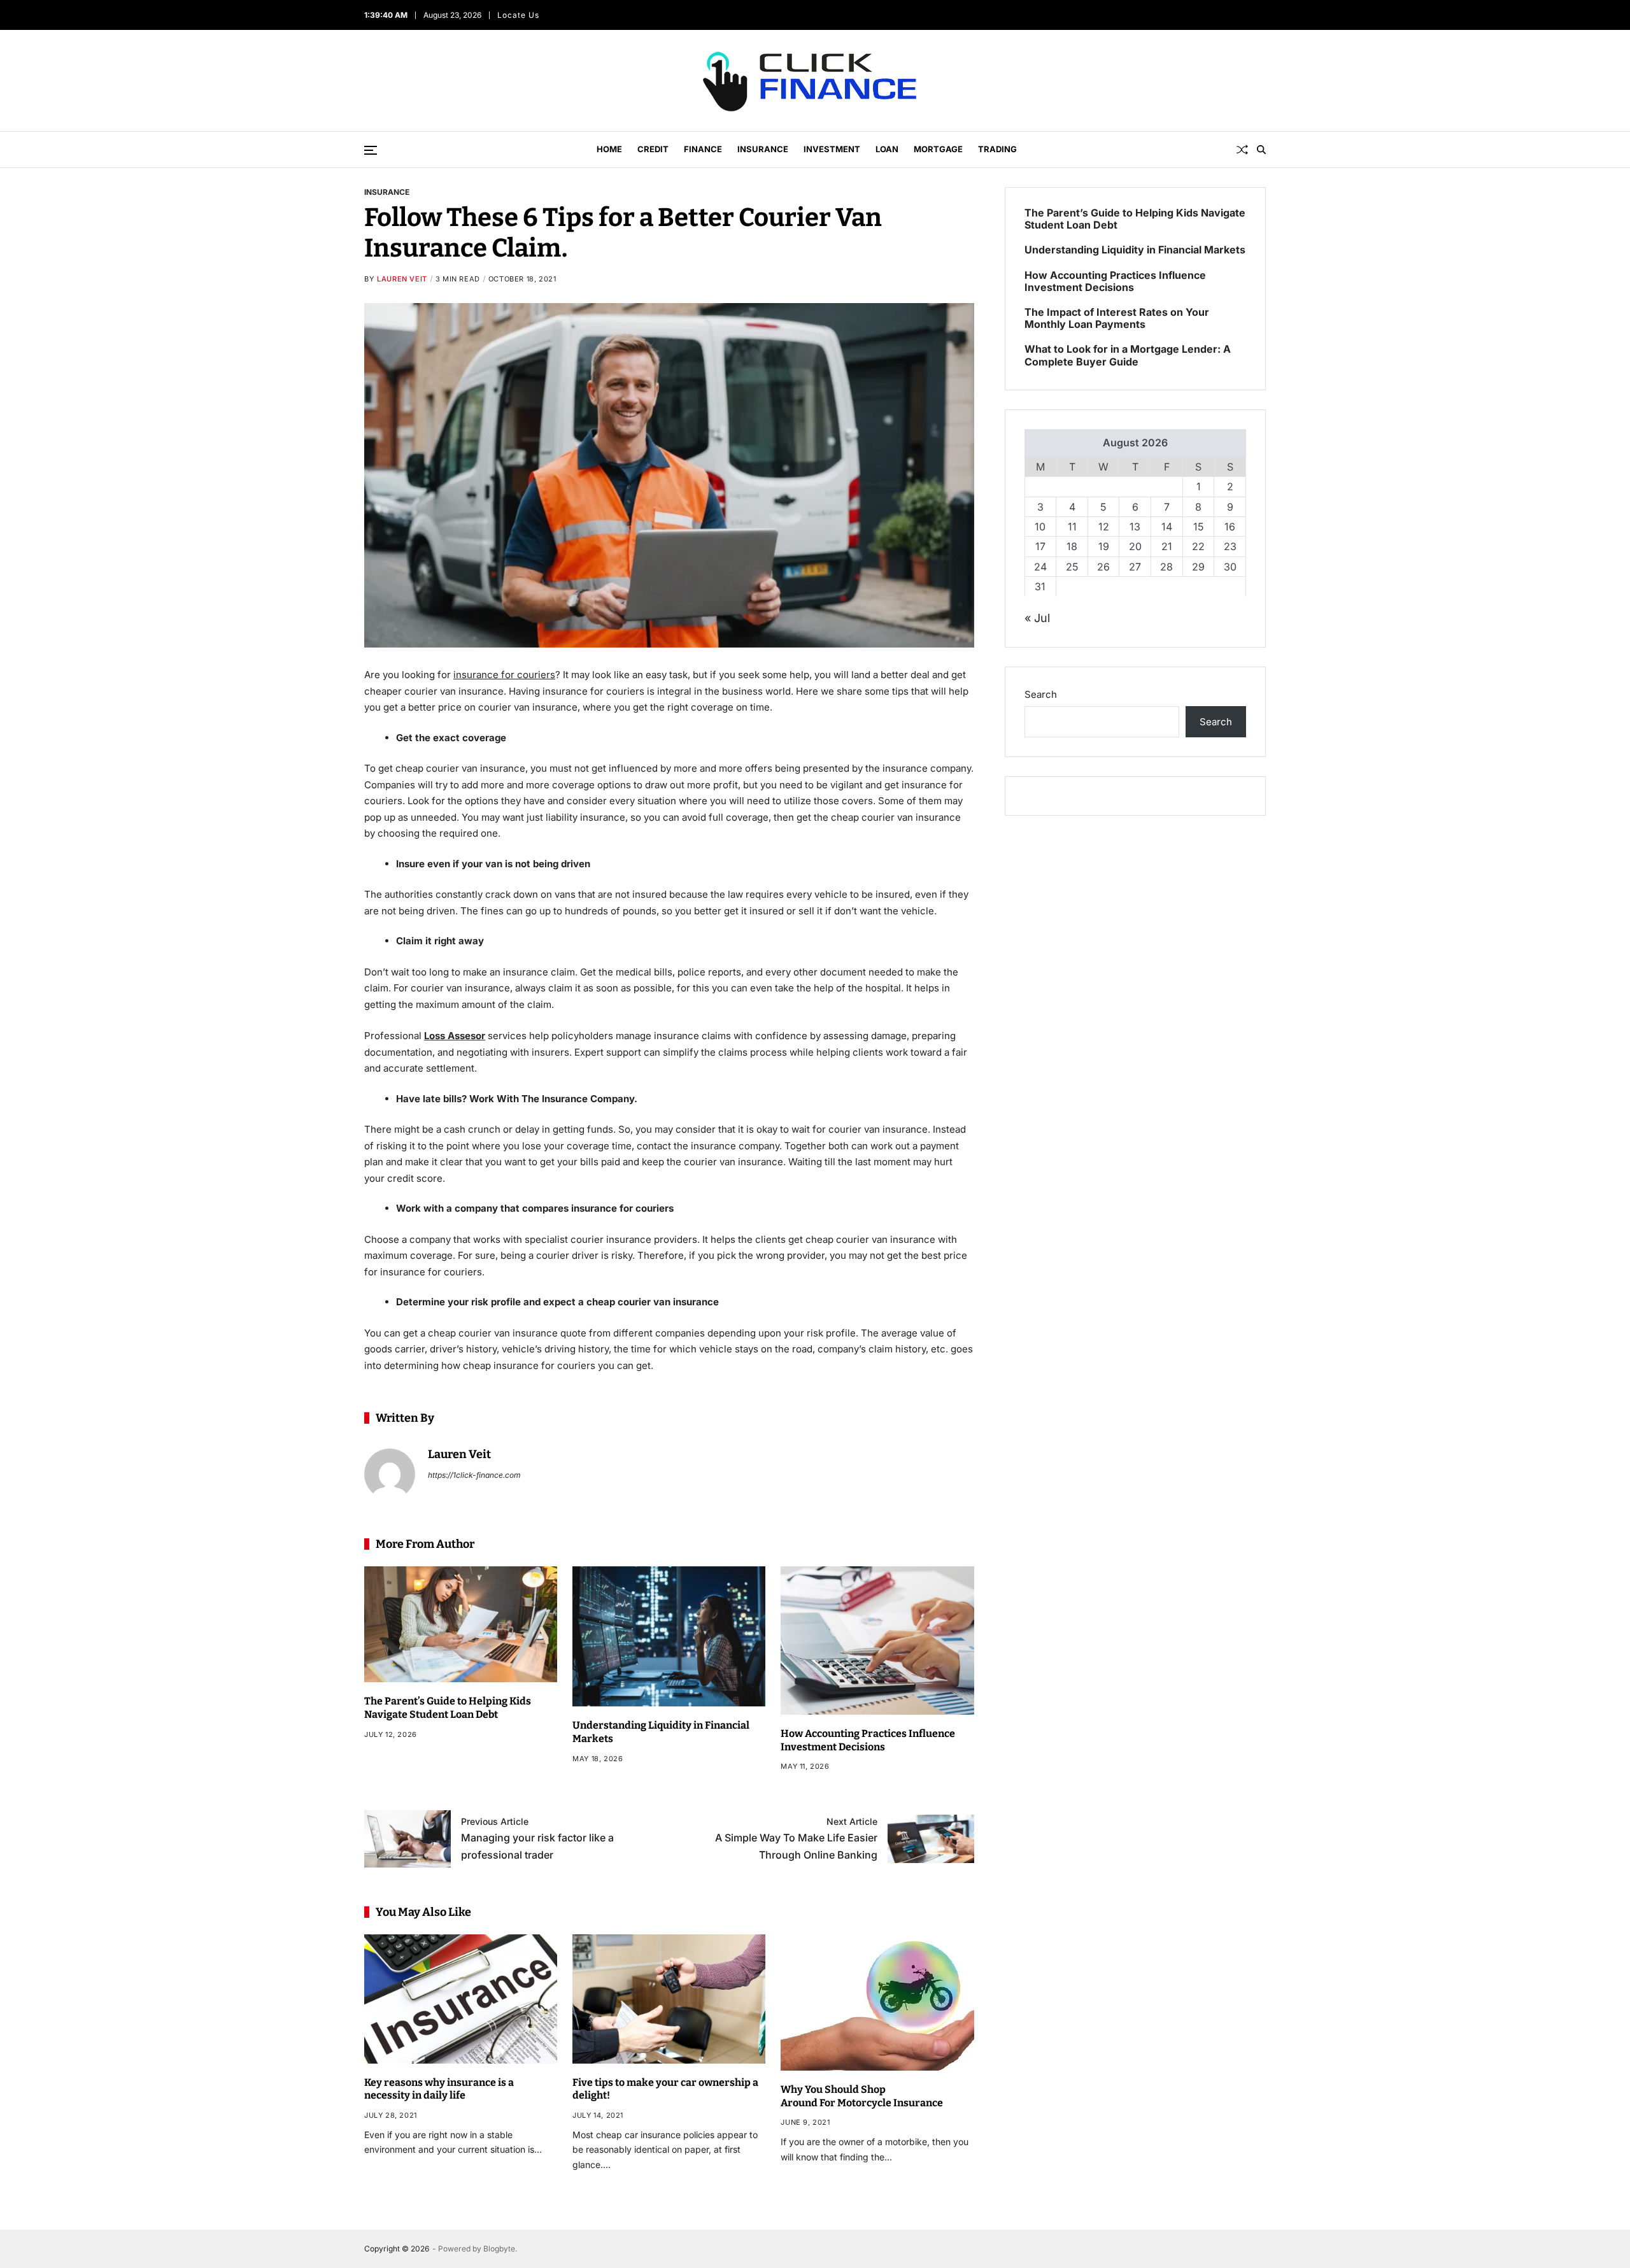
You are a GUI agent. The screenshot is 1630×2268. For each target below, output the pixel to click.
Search (1041, 694)
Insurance (763, 149)
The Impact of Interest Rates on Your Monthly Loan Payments (1117, 318)
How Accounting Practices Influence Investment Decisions (1115, 281)
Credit (653, 149)
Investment (832, 149)
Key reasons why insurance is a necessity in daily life (439, 2089)
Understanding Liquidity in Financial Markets (1135, 250)
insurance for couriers (504, 675)
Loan (887, 149)
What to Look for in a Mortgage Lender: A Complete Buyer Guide (1128, 355)
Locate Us (518, 15)
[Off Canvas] (371, 150)
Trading (997, 149)
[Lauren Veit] (390, 1474)
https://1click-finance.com (474, 1475)
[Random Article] (1242, 150)
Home (609, 149)
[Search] (1261, 150)
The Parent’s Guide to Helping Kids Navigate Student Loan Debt (448, 1708)
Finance (703, 149)
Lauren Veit (402, 279)
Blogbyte (499, 2249)
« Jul (1037, 617)
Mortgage (938, 149)
